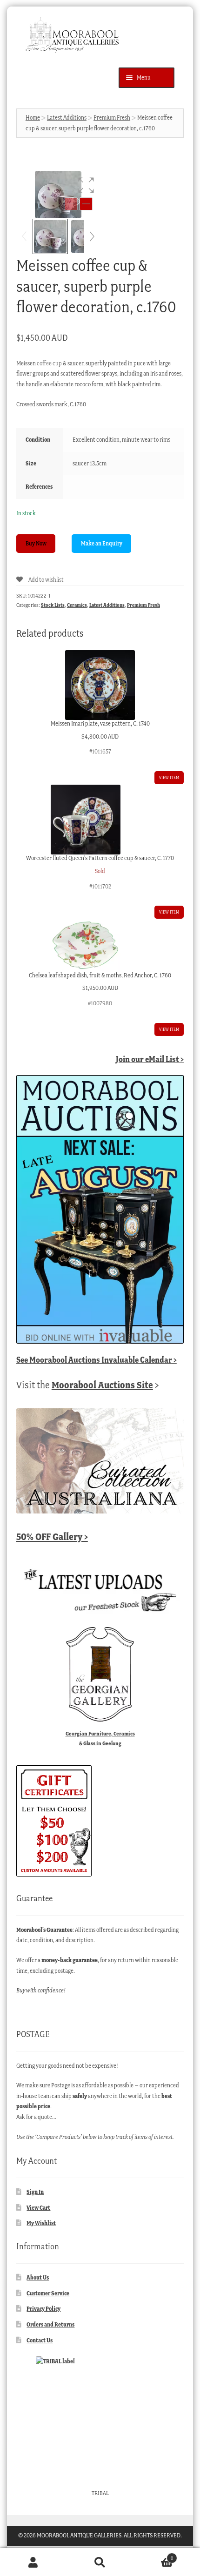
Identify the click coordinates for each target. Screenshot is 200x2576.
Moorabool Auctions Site (102, 1385)
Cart (153, 2555)
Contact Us (40, 2340)
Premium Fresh (112, 118)
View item (169, 777)
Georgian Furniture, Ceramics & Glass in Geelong (100, 1738)
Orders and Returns (50, 2324)
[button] (86, 185)
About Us (38, 2277)
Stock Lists (53, 605)
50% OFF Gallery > (52, 1537)
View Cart (38, 2208)
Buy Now (36, 543)
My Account (33, 2562)
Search (100, 2562)
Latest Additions (67, 118)
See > (97, 1360)
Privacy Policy (43, 2309)
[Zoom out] (71, 204)
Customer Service (48, 2293)
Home (33, 118)
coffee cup (49, 363)
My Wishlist (41, 2223)
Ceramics (77, 605)
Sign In (35, 2192)
